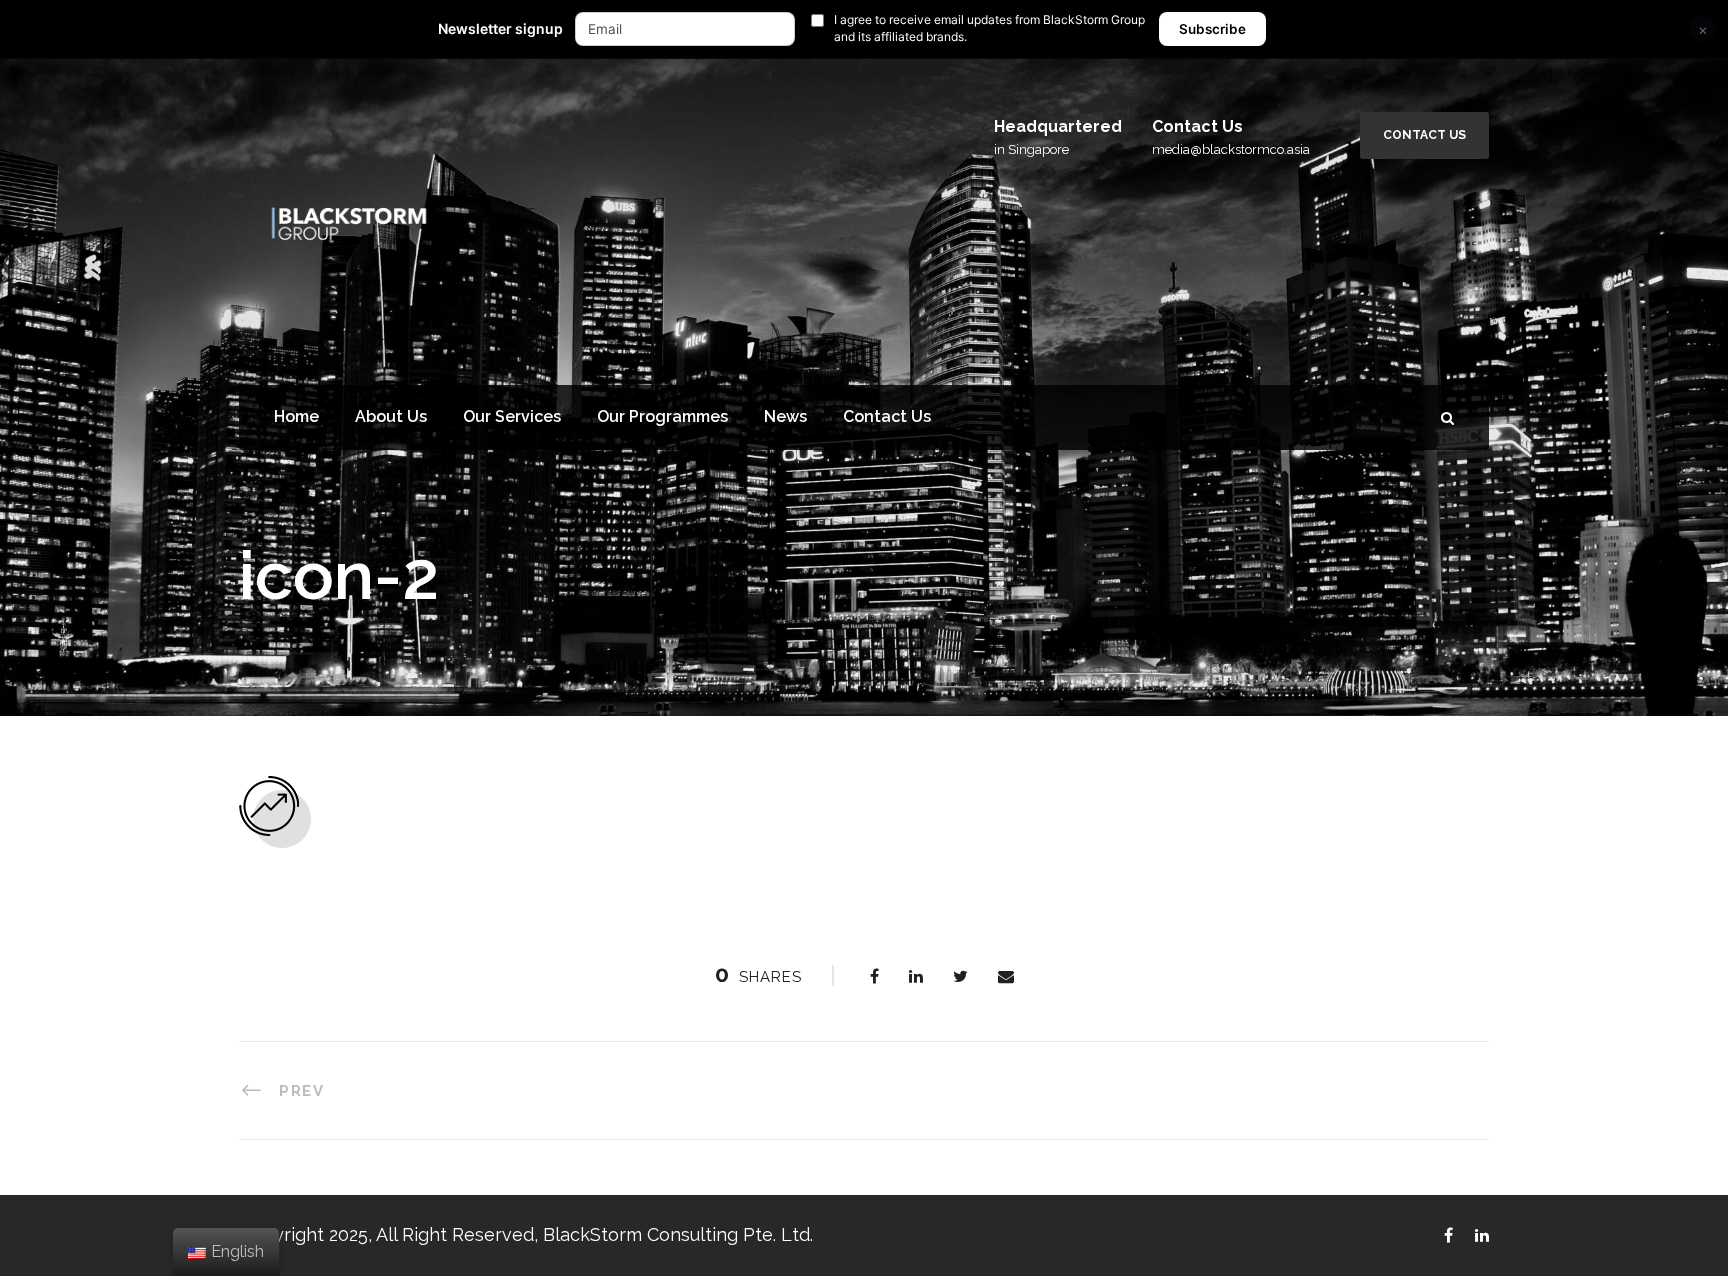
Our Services (512, 416)
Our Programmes (662, 416)
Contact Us (1424, 135)
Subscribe (1212, 29)
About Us (391, 416)
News (785, 416)
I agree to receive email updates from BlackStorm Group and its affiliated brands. (989, 28)
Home (296, 416)
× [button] (1703, 29)
